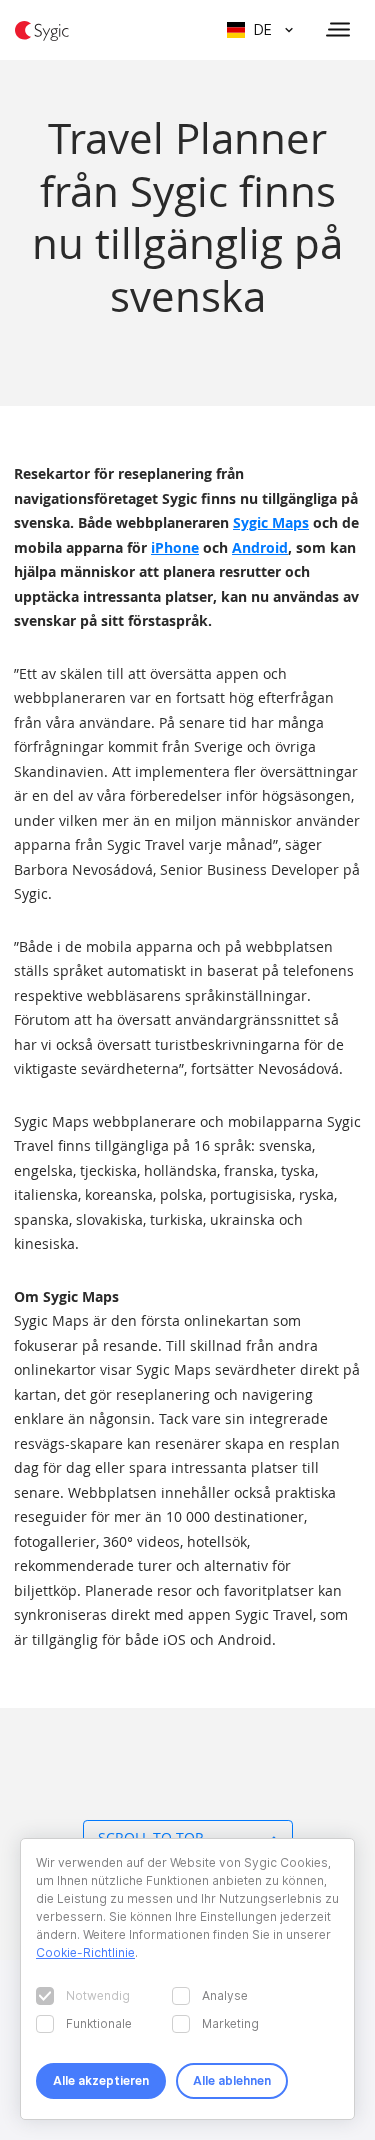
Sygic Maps (271, 522)
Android (260, 547)
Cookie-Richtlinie (85, 1952)
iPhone (175, 547)
